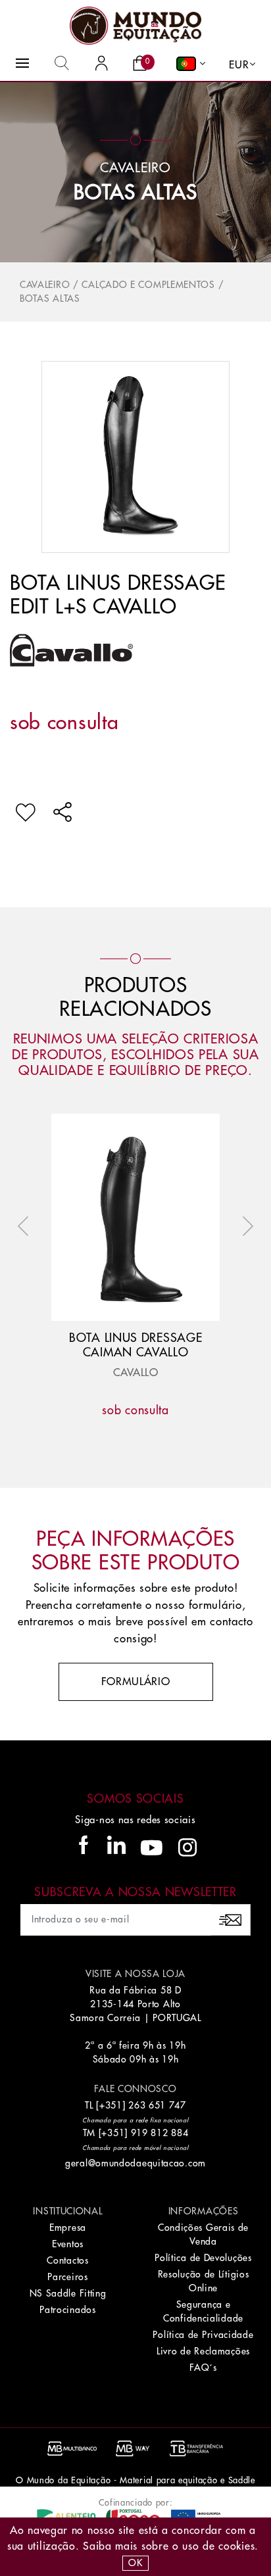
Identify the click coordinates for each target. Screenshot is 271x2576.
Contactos (67, 2260)
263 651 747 (157, 2105)
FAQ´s (203, 2368)
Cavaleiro (45, 285)
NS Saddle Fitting (68, 2293)
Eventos (68, 2244)
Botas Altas (135, 193)
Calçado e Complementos (148, 285)
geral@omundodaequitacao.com (135, 2163)
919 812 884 (160, 2133)
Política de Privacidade (203, 2335)
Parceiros (67, 2277)
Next (245, 1226)
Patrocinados (67, 2310)
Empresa (68, 2228)
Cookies (236, 2546)
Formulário (136, 1682)
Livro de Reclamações (203, 2351)
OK (135, 2563)
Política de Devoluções (203, 2258)
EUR (239, 65)
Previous (26, 1226)
